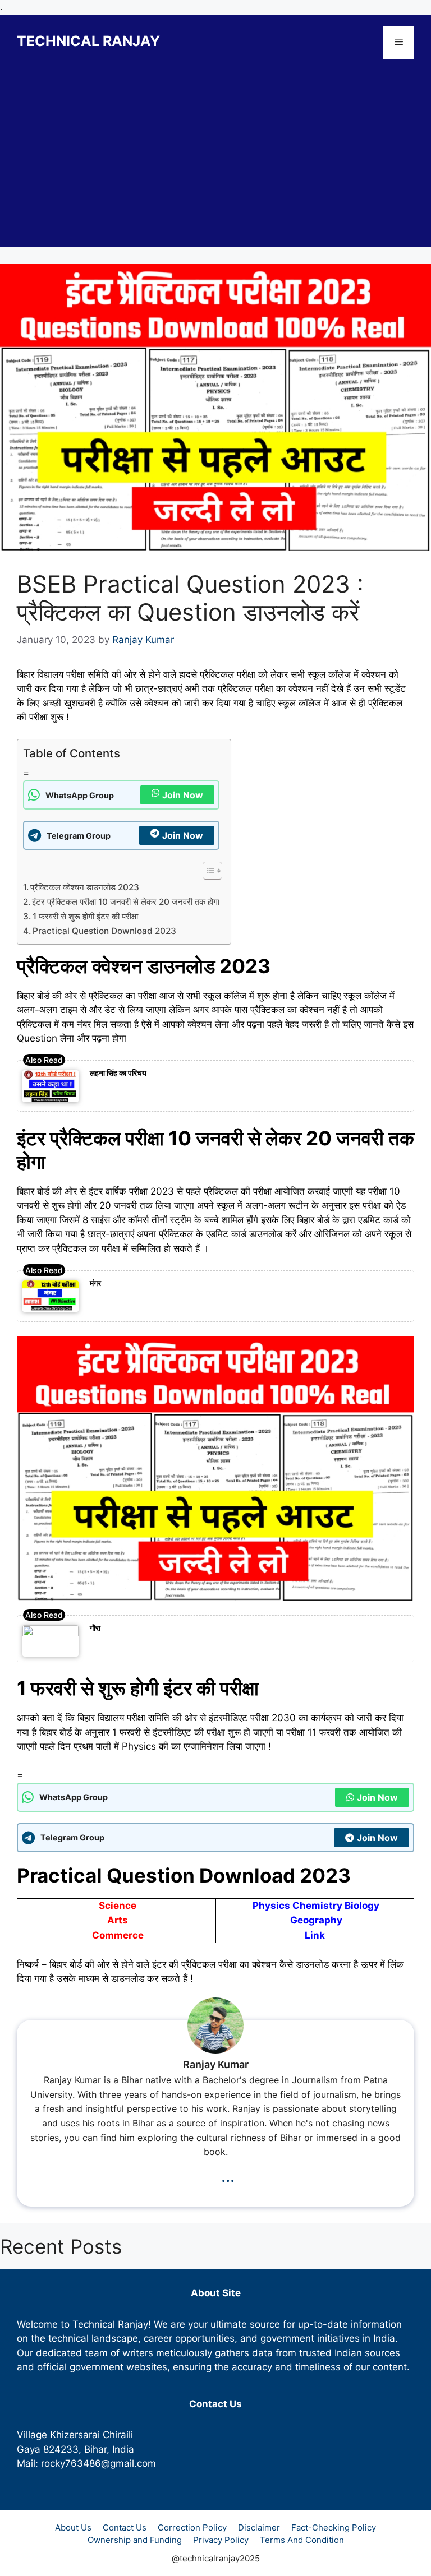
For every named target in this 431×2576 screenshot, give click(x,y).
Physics (271, 1906)
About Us (73, 2528)
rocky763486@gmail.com (98, 2463)
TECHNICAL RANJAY (88, 41)
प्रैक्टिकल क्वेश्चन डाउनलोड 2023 (85, 887)
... (228, 2175)
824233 (61, 2449)
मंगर (95, 1283)
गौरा (95, 1628)
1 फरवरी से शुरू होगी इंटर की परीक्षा (85, 916)
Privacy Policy (221, 2540)
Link (315, 1935)
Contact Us (125, 2528)
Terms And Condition (302, 2540)
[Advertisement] (215, 169)
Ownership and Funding (135, 2540)
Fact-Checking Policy (334, 2528)
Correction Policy (192, 2528)
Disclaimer (259, 2528)
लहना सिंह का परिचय (118, 1073)
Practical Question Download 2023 (104, 931)
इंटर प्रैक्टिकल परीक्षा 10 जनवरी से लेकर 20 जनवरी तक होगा (126, 902)
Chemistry (317, 1906)
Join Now (183, 795)
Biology (362, 1906)
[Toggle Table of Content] (207, 871)
